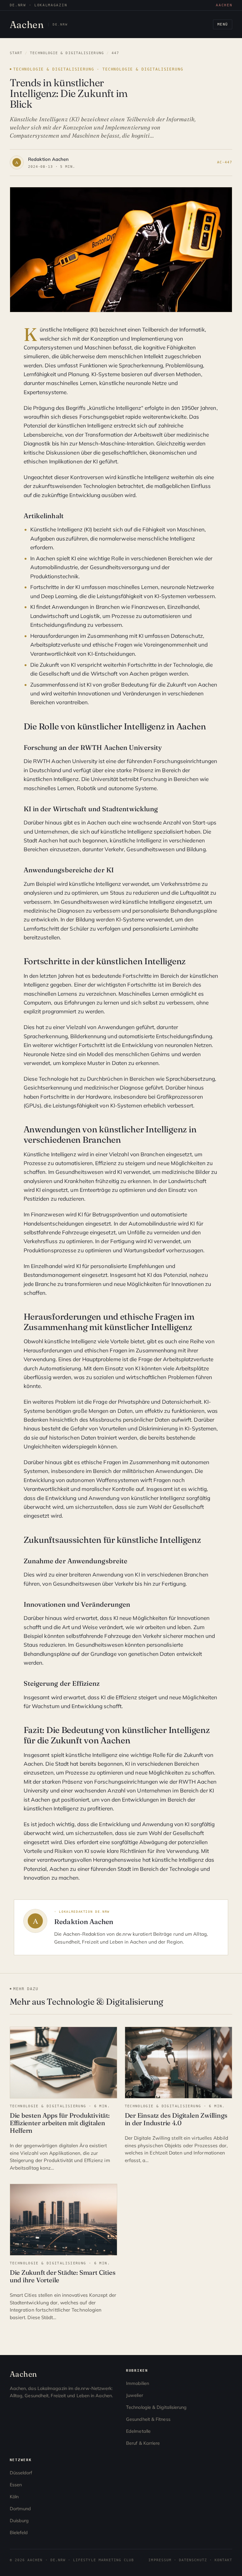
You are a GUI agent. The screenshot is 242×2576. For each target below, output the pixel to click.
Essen (16, 2485)
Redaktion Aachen (48, 159)
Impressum (160, 2560)
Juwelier (135, 2395)
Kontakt (223, 2560)
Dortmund (20, 2509)
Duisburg (19, 2521)
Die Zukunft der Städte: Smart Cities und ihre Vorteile (63, 2276)
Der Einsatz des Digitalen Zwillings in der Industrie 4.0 (176, 2119)
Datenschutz (193, 2560)
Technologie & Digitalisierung (67, 53)
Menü (223, 24)
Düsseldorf (21, 2473)
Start (16, 53)
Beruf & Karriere (143, 2443)
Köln (14, 2497)
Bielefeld (19, 2533)
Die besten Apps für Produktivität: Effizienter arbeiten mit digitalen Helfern (60, 2123)
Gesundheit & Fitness (148, 2419)
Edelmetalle (138, 2431)
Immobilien (138, 2383)
